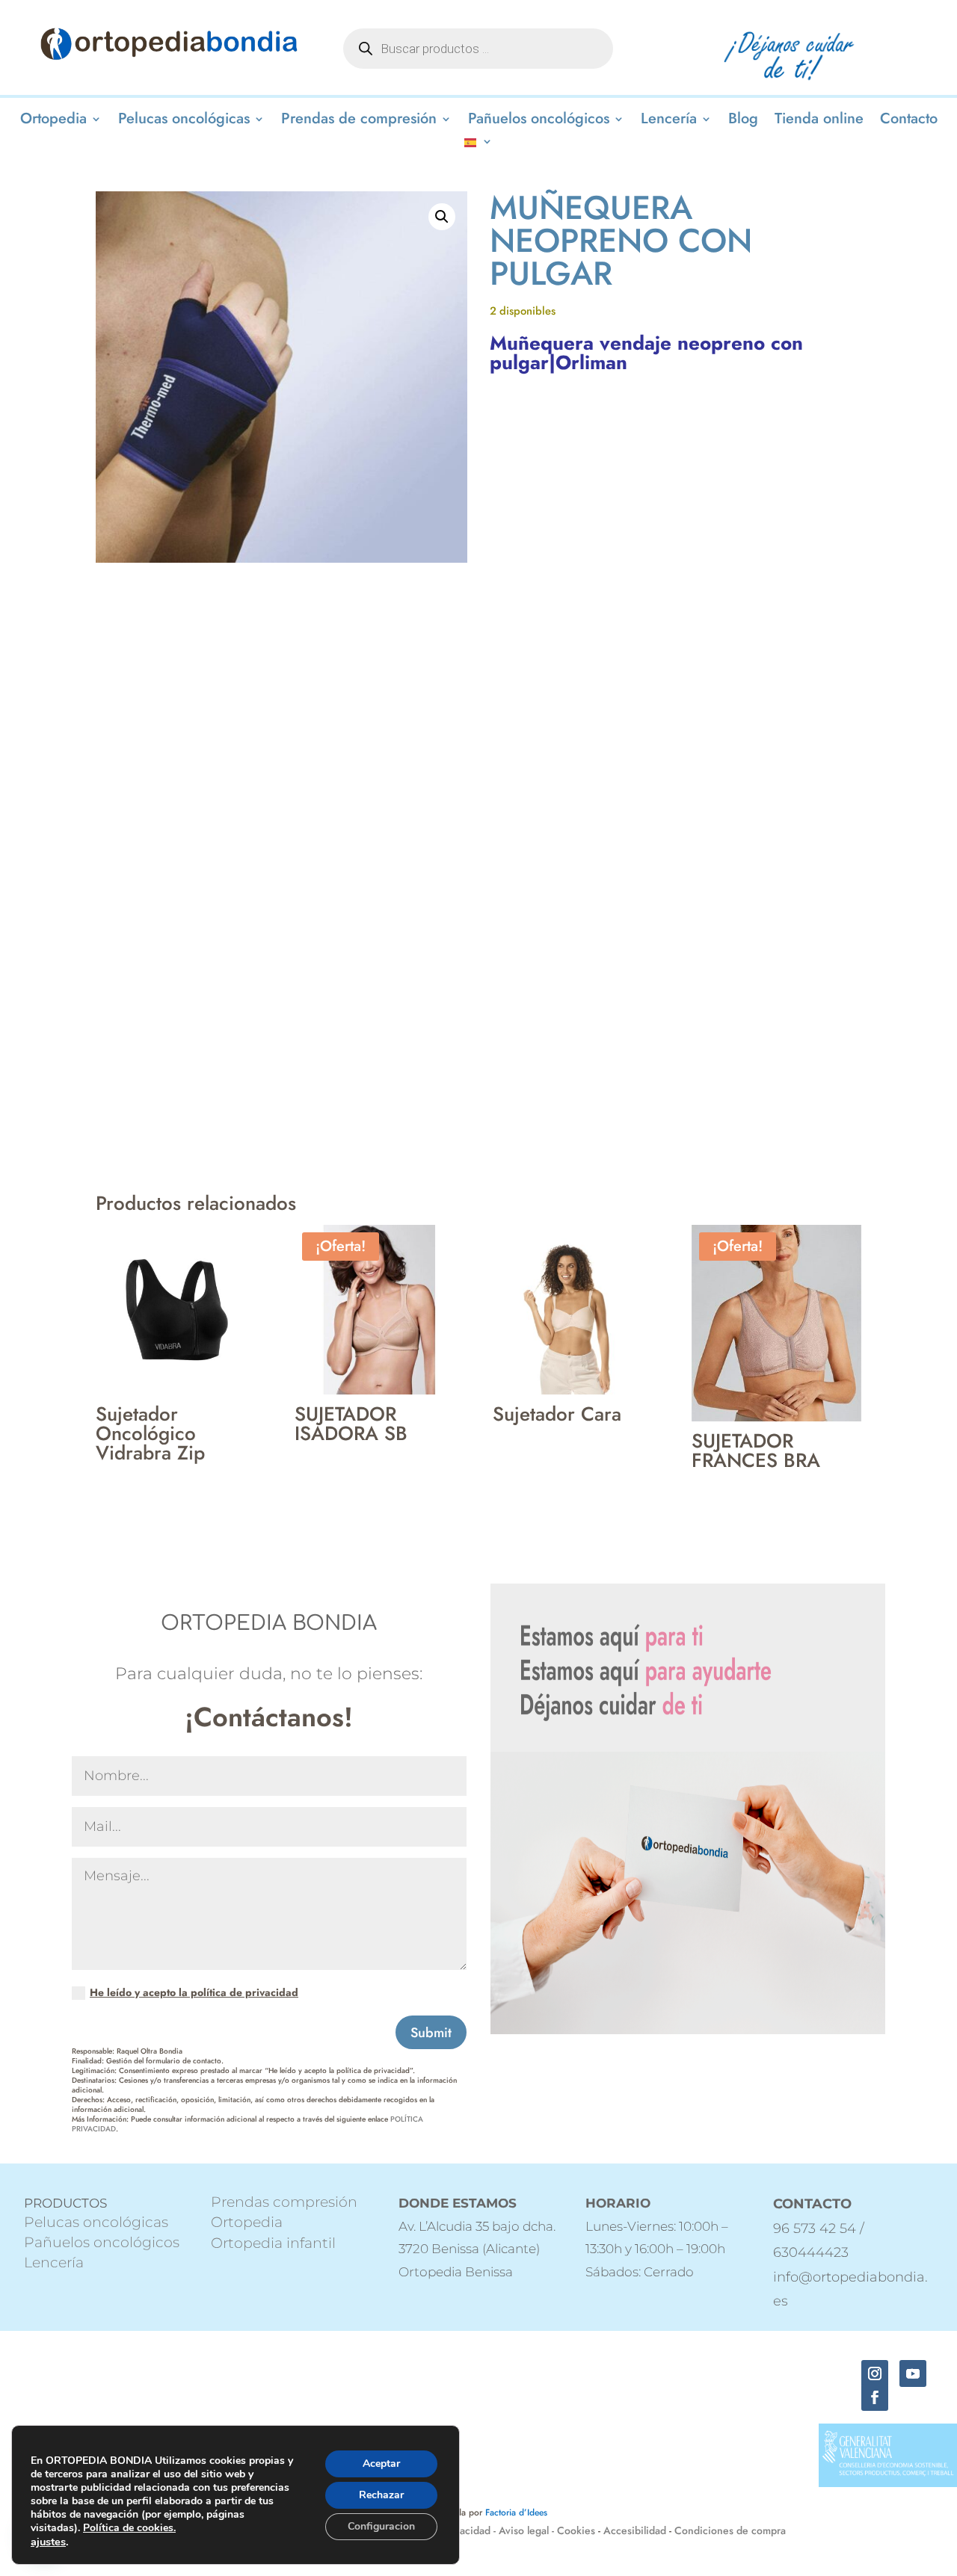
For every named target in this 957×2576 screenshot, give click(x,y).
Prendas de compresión (359, 121)
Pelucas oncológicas (184, 121)
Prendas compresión (284, 2202)
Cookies (576, 2530)
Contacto (909, 121)
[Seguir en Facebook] (875, 2397)
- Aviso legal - (524, 2530)
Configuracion (381, 2526)
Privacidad (468, 2530)
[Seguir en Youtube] (913, 2373)
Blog (743, 121)
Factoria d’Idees (516, 2512)
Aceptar (381, 2464)
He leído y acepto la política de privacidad (194, 1992)
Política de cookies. (129, 2528)
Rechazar (381, 2495)
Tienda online (819, 121)
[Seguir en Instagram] (875, 2373)
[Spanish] (478, 144)
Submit (431, 2033)
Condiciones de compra (730, 2530)
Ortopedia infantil (273, 2243)
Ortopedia (53, 121)
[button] (442, 217)
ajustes (48, 2542)
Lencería (669, 121)
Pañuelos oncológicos (539, 121)
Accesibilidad (635, 2530)
